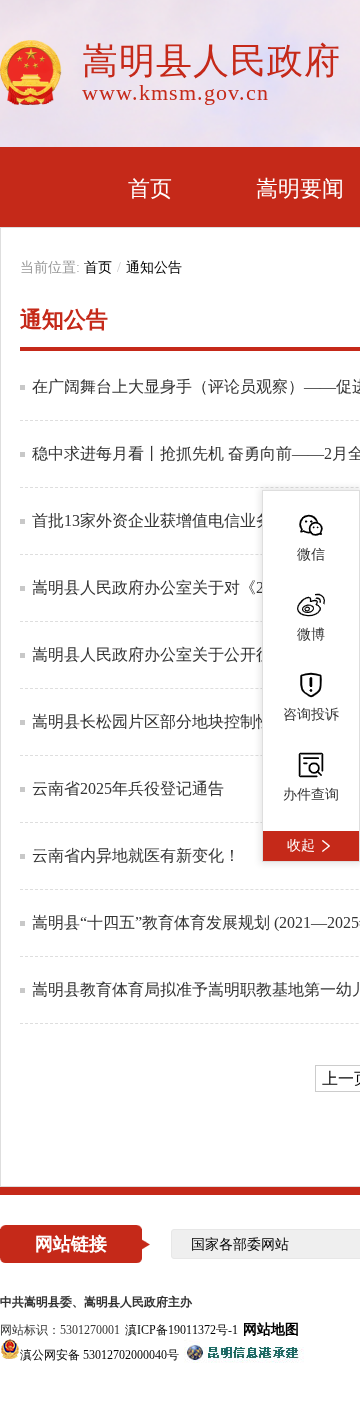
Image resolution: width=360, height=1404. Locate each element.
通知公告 (154, 267)
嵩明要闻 (300, 188)
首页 (150, 188)
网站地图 (271, 1329)
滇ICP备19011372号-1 (181, 1330)
